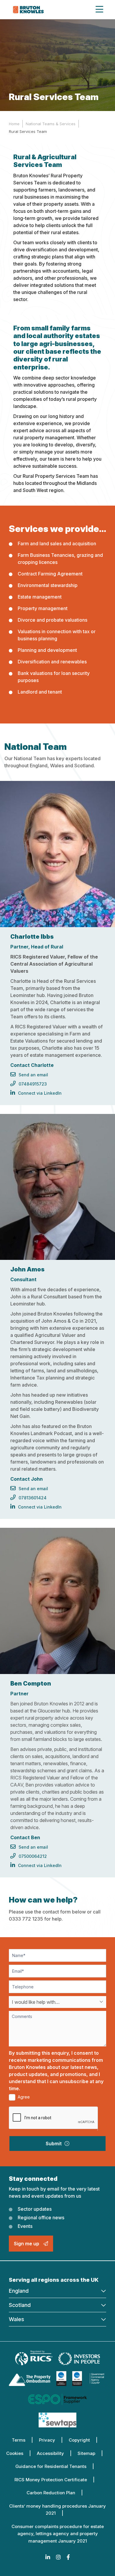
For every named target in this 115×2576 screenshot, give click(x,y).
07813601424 (33, 1498)
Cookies (15, 2453)
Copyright (79, 2440)
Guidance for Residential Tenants (51, 2466)
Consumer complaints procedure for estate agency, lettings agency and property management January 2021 (58, 2534)
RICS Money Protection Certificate (51, 2480)
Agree (23, 2097)
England (19, 2291)
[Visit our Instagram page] (58, 2557)
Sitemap (86, 2453)
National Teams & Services (51, 124)
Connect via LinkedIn (40, 1093)
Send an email (33, 1075)
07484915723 (33, 1084)
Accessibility (50, 2453)
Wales (17, 2319)
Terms (19, 2440)
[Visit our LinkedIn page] (48, 2557)
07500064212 (33, 1856)
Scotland (20, 2305)
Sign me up (27, 2244)
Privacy (47, 2440)
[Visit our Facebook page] (68, 2557)
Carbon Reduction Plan (51, 2493)
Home (14, 124)
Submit (54, 2144)
